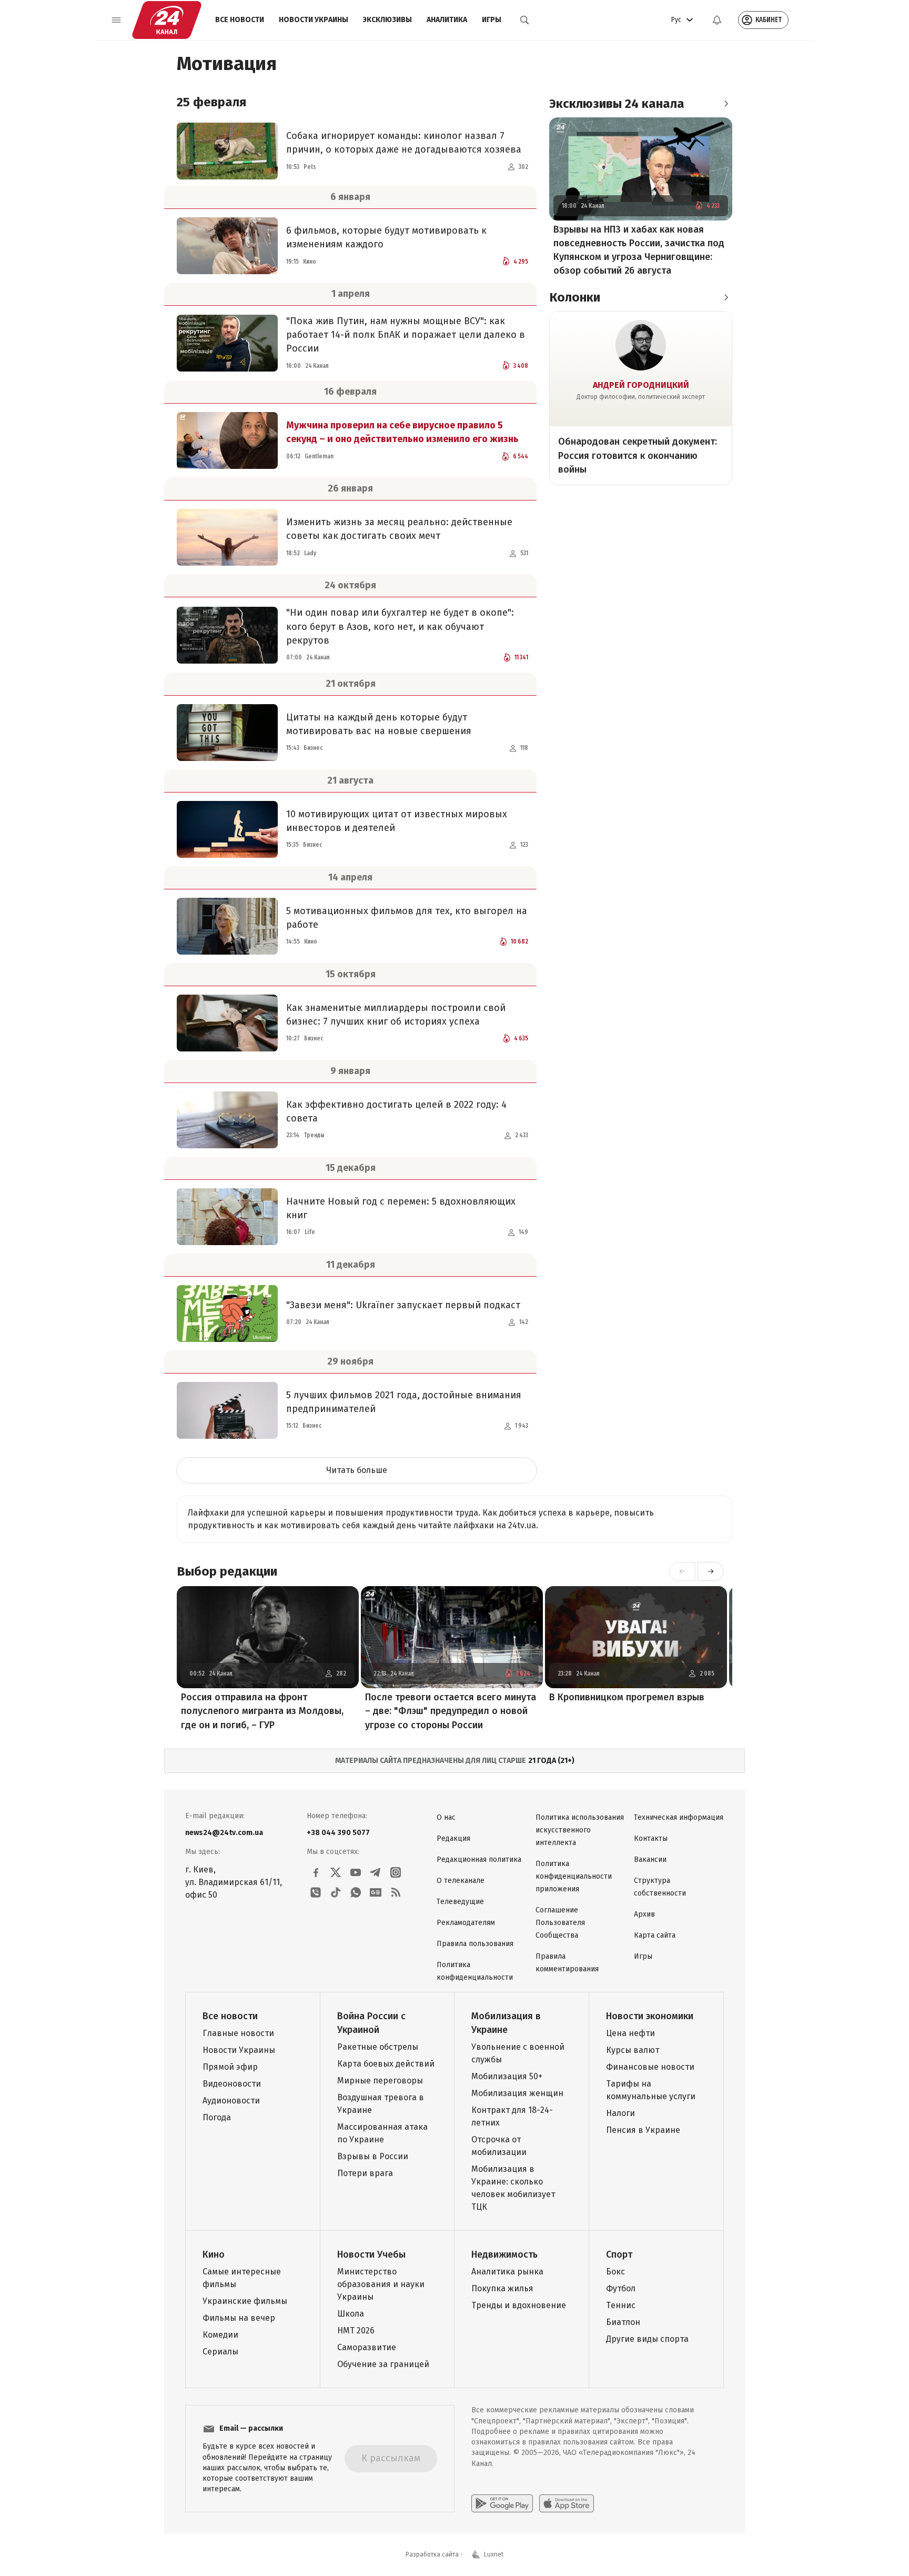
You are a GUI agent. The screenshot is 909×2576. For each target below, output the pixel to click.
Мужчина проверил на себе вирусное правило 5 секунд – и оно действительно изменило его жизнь (402, 432)
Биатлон (623, 2322)
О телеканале (461, 1881)
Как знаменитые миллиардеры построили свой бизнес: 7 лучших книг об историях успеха (396, 1015)
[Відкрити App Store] (567, 2503)
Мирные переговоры (380, 2081)
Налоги (620, 2113)
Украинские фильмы (245, 2301)
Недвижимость (504, 2254)
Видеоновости (232, 2084)
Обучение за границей (383, 2364)
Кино (214, 2254)
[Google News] (376, 1892)
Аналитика (447, 20)
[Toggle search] (524, 20)
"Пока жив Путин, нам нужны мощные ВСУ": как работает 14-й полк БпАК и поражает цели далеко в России (406, 335)
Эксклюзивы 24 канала (617, 104)
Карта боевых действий (386, 2064)
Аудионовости (231, 2101)
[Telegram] (376, 1872)
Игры (492, 20)
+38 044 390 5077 (338, 1833)
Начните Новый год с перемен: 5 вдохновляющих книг (401, 1208)
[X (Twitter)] (336, 1872)
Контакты (651, 1838)
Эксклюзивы (387, 20)
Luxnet (494, 2554)
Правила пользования (475, 1944)
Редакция (453, 1838)
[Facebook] (316, 1872)
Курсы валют (633, 2050)
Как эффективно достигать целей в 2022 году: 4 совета (396, 1111)
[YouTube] (356, 1872)
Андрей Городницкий (641, 385)
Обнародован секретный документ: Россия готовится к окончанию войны (638, 455)
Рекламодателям (466, 1923)
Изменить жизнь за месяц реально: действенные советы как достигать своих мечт (399, 529)
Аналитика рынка (507, 2272)
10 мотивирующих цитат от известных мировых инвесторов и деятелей (397, 821)
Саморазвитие (367, 2347)
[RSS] (396, 1892)
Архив (644, 1914)
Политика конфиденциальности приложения (574, 1876)
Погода (217, 2117)
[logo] (167, 20)
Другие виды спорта (647, 2339)
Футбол (621, 2288)
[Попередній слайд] (682, 1571)
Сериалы (220, 2352)
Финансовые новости (650, 2067)
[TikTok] (336, 1892)
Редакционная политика (479, 1860)
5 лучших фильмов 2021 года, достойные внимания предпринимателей (404, 1402)
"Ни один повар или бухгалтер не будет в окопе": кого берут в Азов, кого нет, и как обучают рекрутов (400, 626)
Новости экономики (650, 2016)
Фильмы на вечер (239, 2318)
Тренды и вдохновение (519, 2305)
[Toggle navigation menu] (116, 20)
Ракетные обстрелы (378, 2047)
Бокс (615, 2272)
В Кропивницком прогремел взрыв (627, 1697)
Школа (351, 2314)
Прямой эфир (230, 2067)
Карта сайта (655, 1935)
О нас (446, 1817)
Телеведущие (460, 1902)
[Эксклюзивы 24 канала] (726, 104)
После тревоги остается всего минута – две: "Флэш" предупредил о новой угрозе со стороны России (451, 1711)
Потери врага (365, 2173)
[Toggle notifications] (717, 20)
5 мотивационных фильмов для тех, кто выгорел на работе (407, 918)
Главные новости (238, 2033)
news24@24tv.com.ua (224, 1833)
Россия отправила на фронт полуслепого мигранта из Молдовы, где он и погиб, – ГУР (262, 1711)
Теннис (621, 2305)
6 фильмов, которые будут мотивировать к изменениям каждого (386, 237)
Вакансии (650, 1860)
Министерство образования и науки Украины (381, 2284)
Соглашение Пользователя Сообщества (560, 1923)
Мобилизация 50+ (507, 2076)
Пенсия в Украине (643, 2130)
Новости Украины (314, 20)
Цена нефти (630, 2033)
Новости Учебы (371, 2254)
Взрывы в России (373, 2156)
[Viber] (316, 1892)
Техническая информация (679, 1817)
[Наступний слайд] (711, 1571)
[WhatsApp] (356, 1892)
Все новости (240, 20)
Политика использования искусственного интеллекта (580, 1830)
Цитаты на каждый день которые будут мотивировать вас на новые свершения (379, 724)
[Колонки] (726, 297)
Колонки (575, 297)
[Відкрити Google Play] (502, 2503)
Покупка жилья (502, 2288)
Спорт (619, 2254)
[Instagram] (396, 1872)
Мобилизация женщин (517, 2093)
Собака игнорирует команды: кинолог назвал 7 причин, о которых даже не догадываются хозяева (404, 143)
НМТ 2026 (356, 2331)
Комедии (220, 2335)
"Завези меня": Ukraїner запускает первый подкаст (403, 1305)
